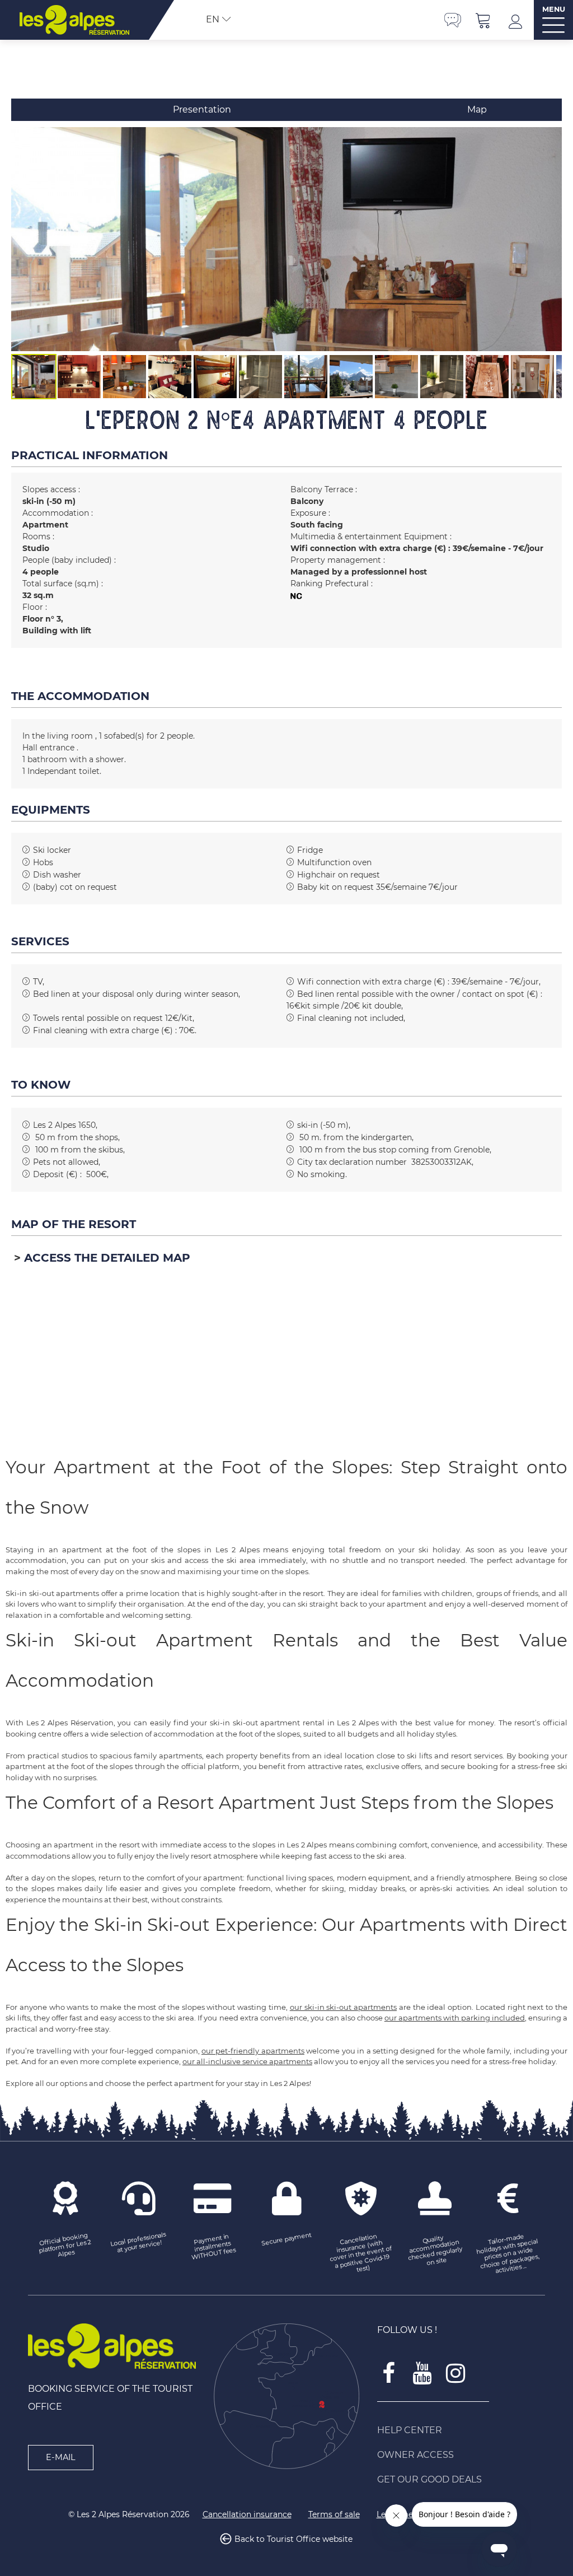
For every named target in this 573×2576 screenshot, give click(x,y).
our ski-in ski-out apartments (343, 2007)
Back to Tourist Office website (293, 2539)
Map (477, 109)
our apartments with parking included (455, 2018)
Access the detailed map (107, 1258)
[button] (483, 20)
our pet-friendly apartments (253, 2051)
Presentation (202, 109)
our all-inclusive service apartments (247, 2061)
